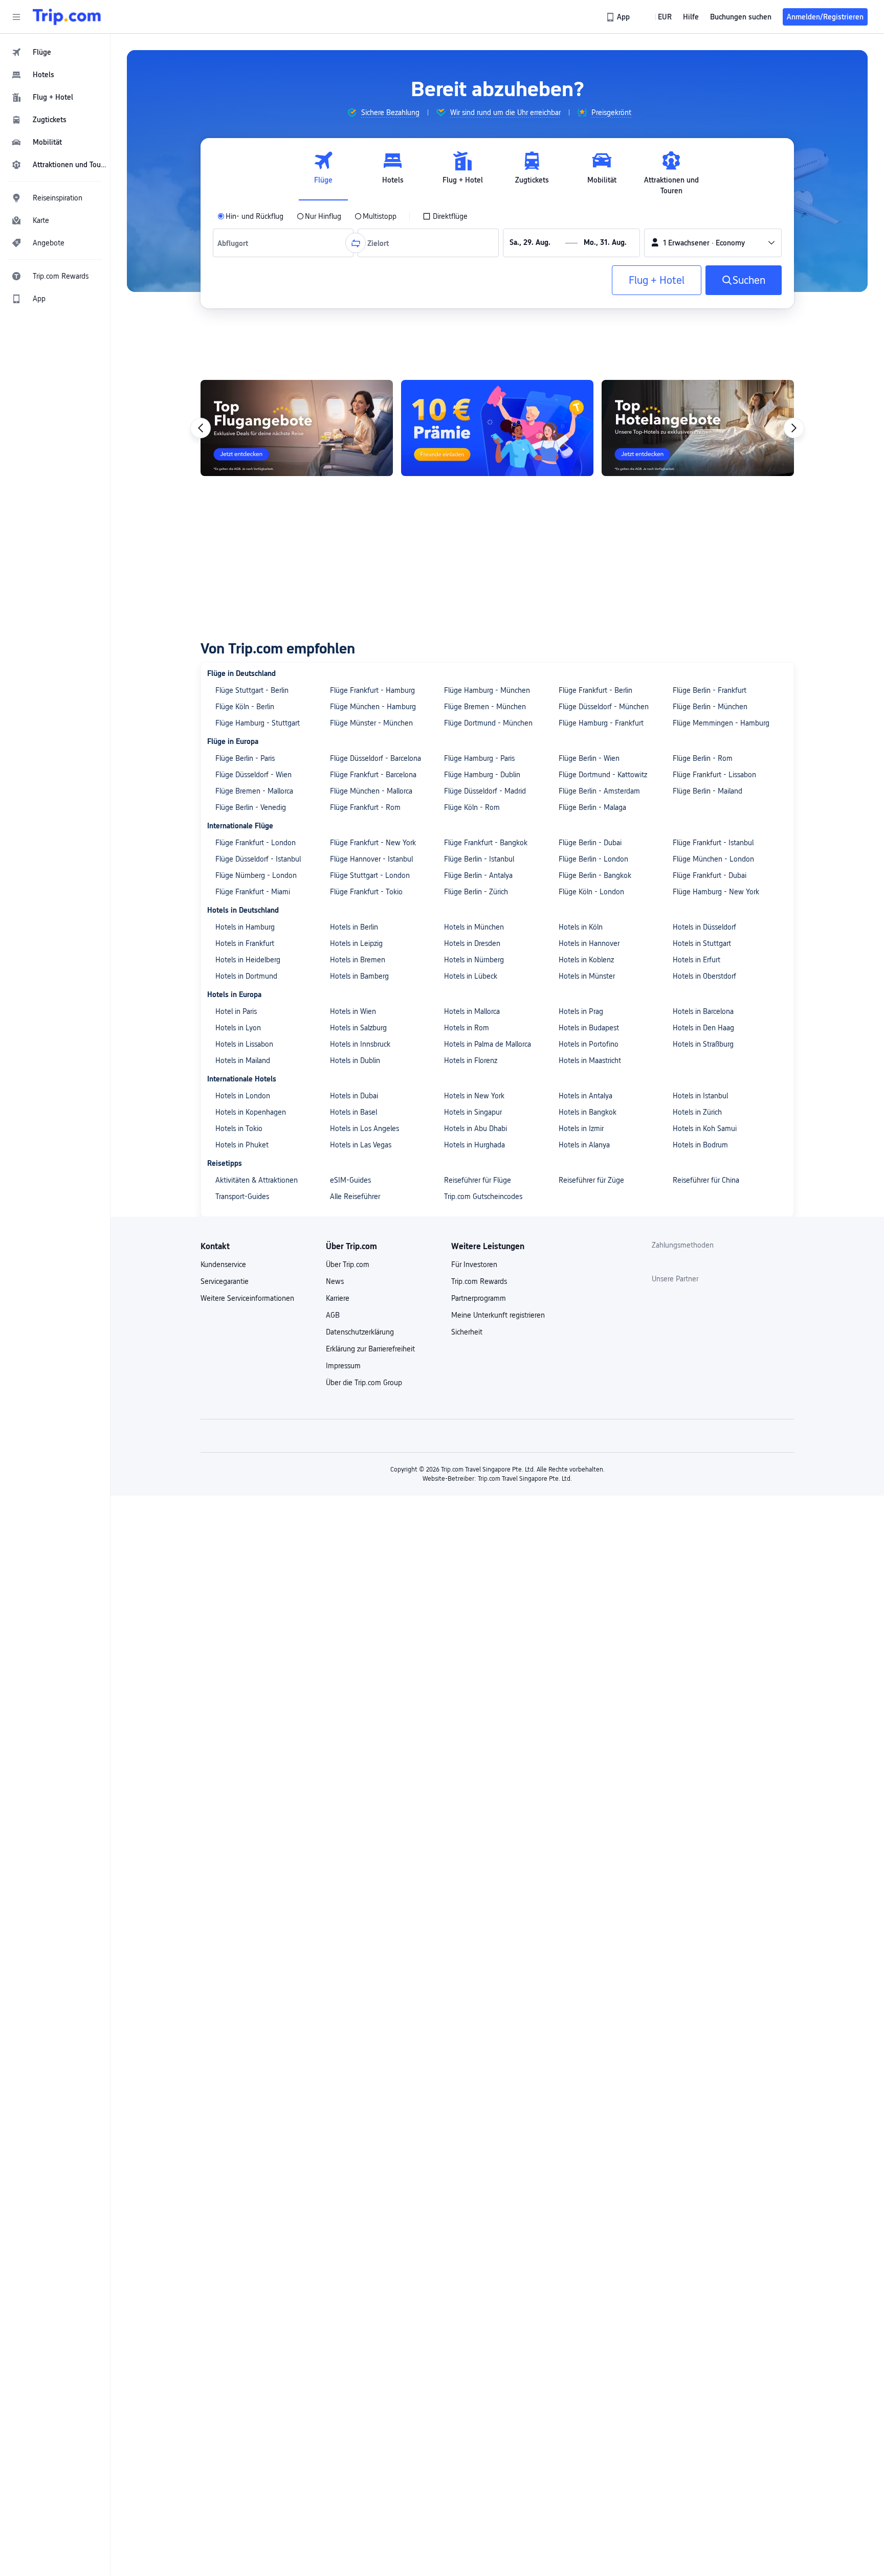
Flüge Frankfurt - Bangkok (486, 843)
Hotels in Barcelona (703, 1011)
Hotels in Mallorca (472, 1011)
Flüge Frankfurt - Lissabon (714, 775)
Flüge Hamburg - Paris (479, 758)
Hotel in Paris (236, 1011)
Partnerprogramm (479, 1298)
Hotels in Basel (353, 1112)
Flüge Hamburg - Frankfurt (601, 723)
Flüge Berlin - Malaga (592, 807)
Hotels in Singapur (473, 1112)
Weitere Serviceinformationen (247, 1298)
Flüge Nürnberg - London (256, 875)
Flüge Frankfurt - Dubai (710, 875)
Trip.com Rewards (479, 1281)
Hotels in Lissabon (244, 1044)
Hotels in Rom (467, 1028)
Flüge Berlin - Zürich (476, 892)
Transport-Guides (242, 1196)
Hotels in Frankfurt (245, 943)
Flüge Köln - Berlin (245, 707)
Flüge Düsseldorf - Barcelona (375, 758)
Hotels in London (243, 1096)
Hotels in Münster (587, 976)
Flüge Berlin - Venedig (251, 807)
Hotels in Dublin (355, 1060)
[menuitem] (55, 52)
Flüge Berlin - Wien (589, 758)
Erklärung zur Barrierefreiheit (370, 1349)
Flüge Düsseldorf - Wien (253, 775)
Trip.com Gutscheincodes (483, 1196)
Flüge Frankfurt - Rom (365, 807)
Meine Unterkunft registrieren (498, 1315)
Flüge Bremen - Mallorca (254, 791)
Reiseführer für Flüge (478, 1180)
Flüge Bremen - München (485, 707)
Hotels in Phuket (242, 1145)
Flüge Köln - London (591, 892)
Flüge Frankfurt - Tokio (366, 892)
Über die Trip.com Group (364, 1383)
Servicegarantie (225, 1281)
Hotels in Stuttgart (702, 943)
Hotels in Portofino (589, 1044)
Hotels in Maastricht (590, 1060)
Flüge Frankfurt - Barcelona (373, 775)
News (335, 1281)
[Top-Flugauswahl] (297, 428)
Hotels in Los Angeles (364, 1128)
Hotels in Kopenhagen (251, 1112)
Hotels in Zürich (697, 1112)
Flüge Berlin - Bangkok (595, 875)
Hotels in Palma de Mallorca (488, 1044)
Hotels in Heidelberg (248, 960)
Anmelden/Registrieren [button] (825, 17)
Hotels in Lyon (238, 1028)
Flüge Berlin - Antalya (478, 875)
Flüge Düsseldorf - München (604, 707)
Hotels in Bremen (358, 960)
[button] (16, 17)
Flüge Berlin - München (710, 707)
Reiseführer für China (706, 1180)
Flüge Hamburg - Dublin (482, 775)
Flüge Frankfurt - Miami (253, 892)
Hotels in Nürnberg (474, 960)
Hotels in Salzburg (358, 1028)
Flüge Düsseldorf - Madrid (485, 791)
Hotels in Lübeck (471, 976)
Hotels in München (474, 927)
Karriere (338, 1298)
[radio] (250, 216)
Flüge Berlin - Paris (245, 758)
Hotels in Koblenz (586, 960)
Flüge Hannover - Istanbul (371, 859)
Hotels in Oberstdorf (704, 976)
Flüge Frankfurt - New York (373, 843)
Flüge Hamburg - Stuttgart (258, 723)
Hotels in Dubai (354, 1096)
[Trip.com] (67, 17)
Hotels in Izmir (581, 1128)
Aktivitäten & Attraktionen (257, 1180)
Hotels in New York (474, 1096)
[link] (619, 17)
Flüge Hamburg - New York (716, 892)
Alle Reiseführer (355, 1196)
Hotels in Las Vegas (361, 1145)
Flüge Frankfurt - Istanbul (713, 843)
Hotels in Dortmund (246, 976)
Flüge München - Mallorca (371, 791)
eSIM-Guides (350, 1180)
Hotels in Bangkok (588, 1112)
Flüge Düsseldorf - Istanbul (258, 859)
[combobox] (236, 243)
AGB (333, 1315)
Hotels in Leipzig (356, 943)
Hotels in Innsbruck (360, 1044)
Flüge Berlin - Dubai (590, 843)
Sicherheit (467, 1332)
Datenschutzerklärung (360, 1332)
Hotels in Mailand (243, 1060)
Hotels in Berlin (354, 927)
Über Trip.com (348, 1264)
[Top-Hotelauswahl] (698, 428)
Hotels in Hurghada (474, 1145)
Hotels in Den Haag (703, 1028)
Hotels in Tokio (239, 1128)
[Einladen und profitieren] (497, 428)
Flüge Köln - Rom (472, 807)
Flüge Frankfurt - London (256, 843)
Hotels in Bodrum (700, 1145)
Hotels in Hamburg (245, 927)
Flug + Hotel (657, 280)
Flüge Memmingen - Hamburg (721, 723)
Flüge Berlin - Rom (703, 758)
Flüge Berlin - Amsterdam (599, 791)
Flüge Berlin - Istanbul (479, 859)
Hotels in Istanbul (700, 1096)
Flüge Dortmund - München (488, 723)
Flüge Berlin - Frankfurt (710, 690)
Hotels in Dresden (472, 943)
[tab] (323, 173)
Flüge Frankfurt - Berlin (595, 690)
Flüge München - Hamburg (373, 707)
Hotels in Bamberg (359, 976)
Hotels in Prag (581, 1011)
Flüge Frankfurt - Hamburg (372, 690)
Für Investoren (474, 1264)
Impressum (343, 1366)
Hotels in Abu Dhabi (476, 1128)
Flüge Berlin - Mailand (708, 791)
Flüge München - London (713, 859)
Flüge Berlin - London (593, 859)
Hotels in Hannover (589, 943)
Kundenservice (223, 1264)
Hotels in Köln (581, 927)
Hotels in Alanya (584, 1145)
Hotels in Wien (353, 1011)
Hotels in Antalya (585, 1096)
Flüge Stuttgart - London (370, 875)
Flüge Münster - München (371, 723)
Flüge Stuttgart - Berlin (252, 690)
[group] (383, 112)
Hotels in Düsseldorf (704, 927)
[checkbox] (445, 216)
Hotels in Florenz (471, 1060)
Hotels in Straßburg (703, 1044)
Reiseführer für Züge (591, 1180)
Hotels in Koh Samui (705, 1128)
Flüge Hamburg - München (487, 690)
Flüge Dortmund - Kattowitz (603, 775)
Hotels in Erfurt (697, 960)
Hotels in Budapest (589, 1028)
